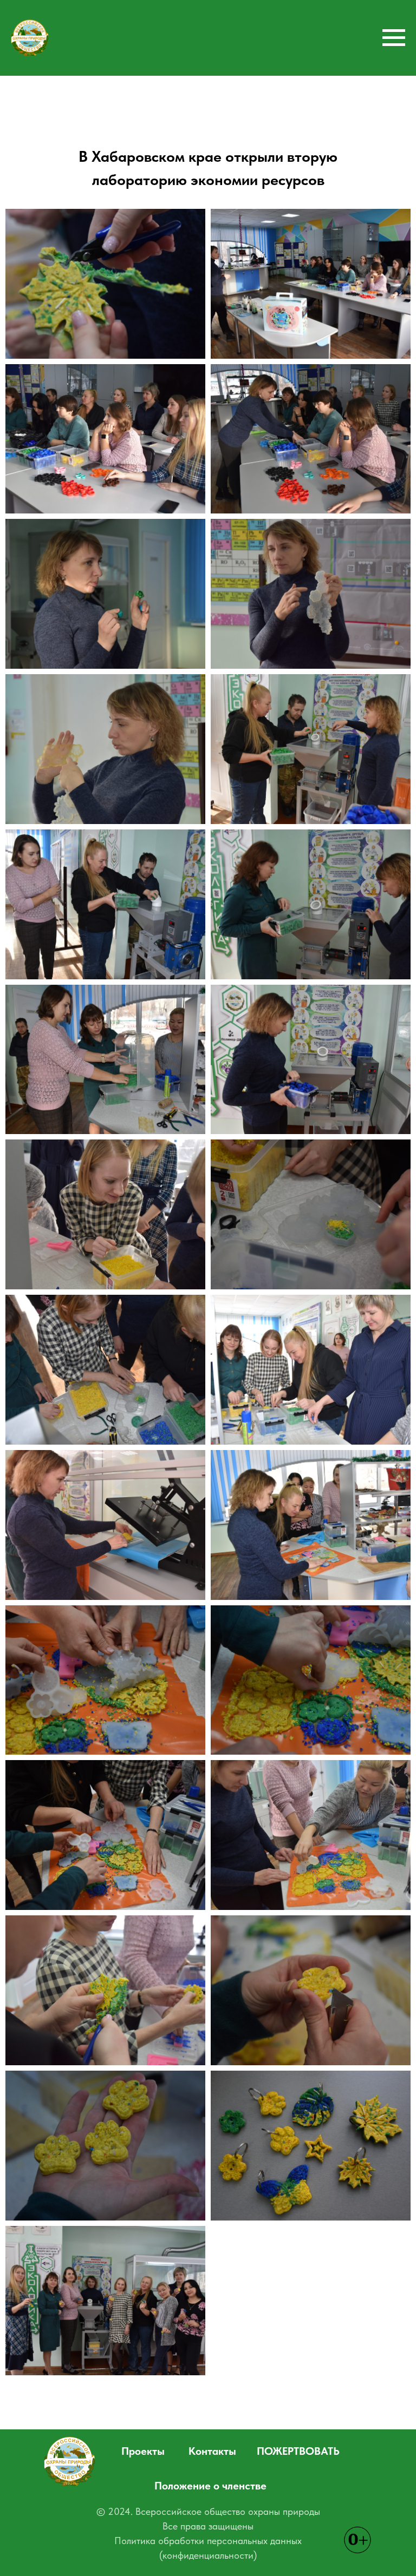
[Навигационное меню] (394, 38)
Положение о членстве (210, 2486)
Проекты (143, 2451)
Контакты (212, 2451)
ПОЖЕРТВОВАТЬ (298, 2451)
